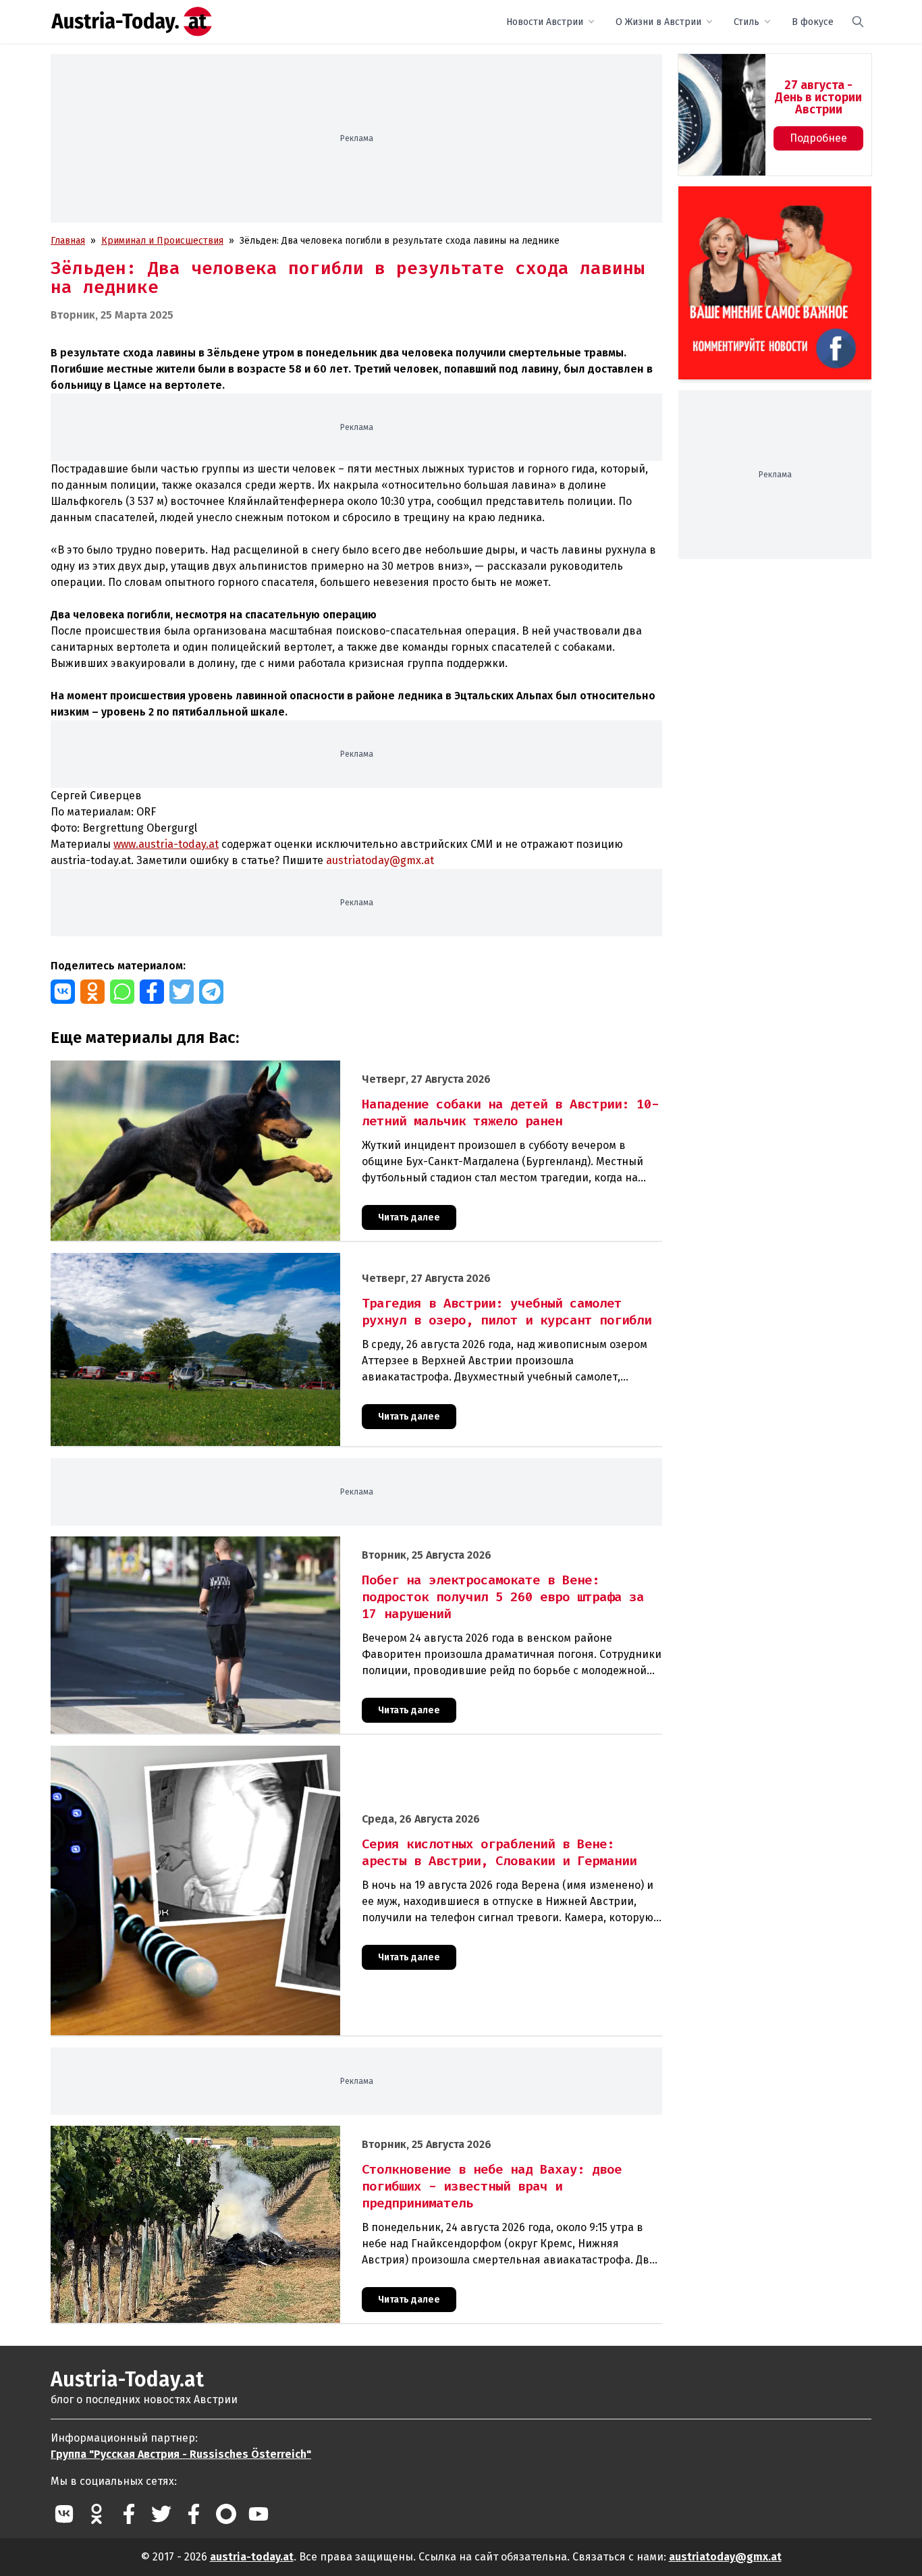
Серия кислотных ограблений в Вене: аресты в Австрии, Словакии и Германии (226, 1753)
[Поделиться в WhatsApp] (122, 992)
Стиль (747, 22)
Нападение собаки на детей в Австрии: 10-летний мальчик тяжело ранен (214, 1068)
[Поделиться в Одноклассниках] (92, 992)
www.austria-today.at (166, 844)
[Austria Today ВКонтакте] (64, 2514)
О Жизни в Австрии (658, 22)
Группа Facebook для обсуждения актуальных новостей (765, 202)
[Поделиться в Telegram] (211, 992)
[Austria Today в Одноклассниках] (97, 2514)
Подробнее (818, 138)
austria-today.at (252, 2557)
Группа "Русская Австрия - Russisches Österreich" (181, 2454)
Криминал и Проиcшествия (162, 241)
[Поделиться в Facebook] (152, 992)
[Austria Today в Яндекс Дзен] (226, 2514)
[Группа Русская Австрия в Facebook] (194, 2514)
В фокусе (813, 22)
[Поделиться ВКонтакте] (63, 992)
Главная (68, 241)
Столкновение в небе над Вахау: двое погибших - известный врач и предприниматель (245, 2133)
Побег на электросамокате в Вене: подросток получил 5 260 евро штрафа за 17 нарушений (257, 1544)
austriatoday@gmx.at (725, 2557)
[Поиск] (858, 22)
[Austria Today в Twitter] (161, 2514)
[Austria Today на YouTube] (259, 2514)
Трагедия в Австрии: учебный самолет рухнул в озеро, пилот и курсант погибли (230, 1260)
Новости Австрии (545, 22)
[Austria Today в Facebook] (129, 2514)
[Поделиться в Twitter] (182, 992)
